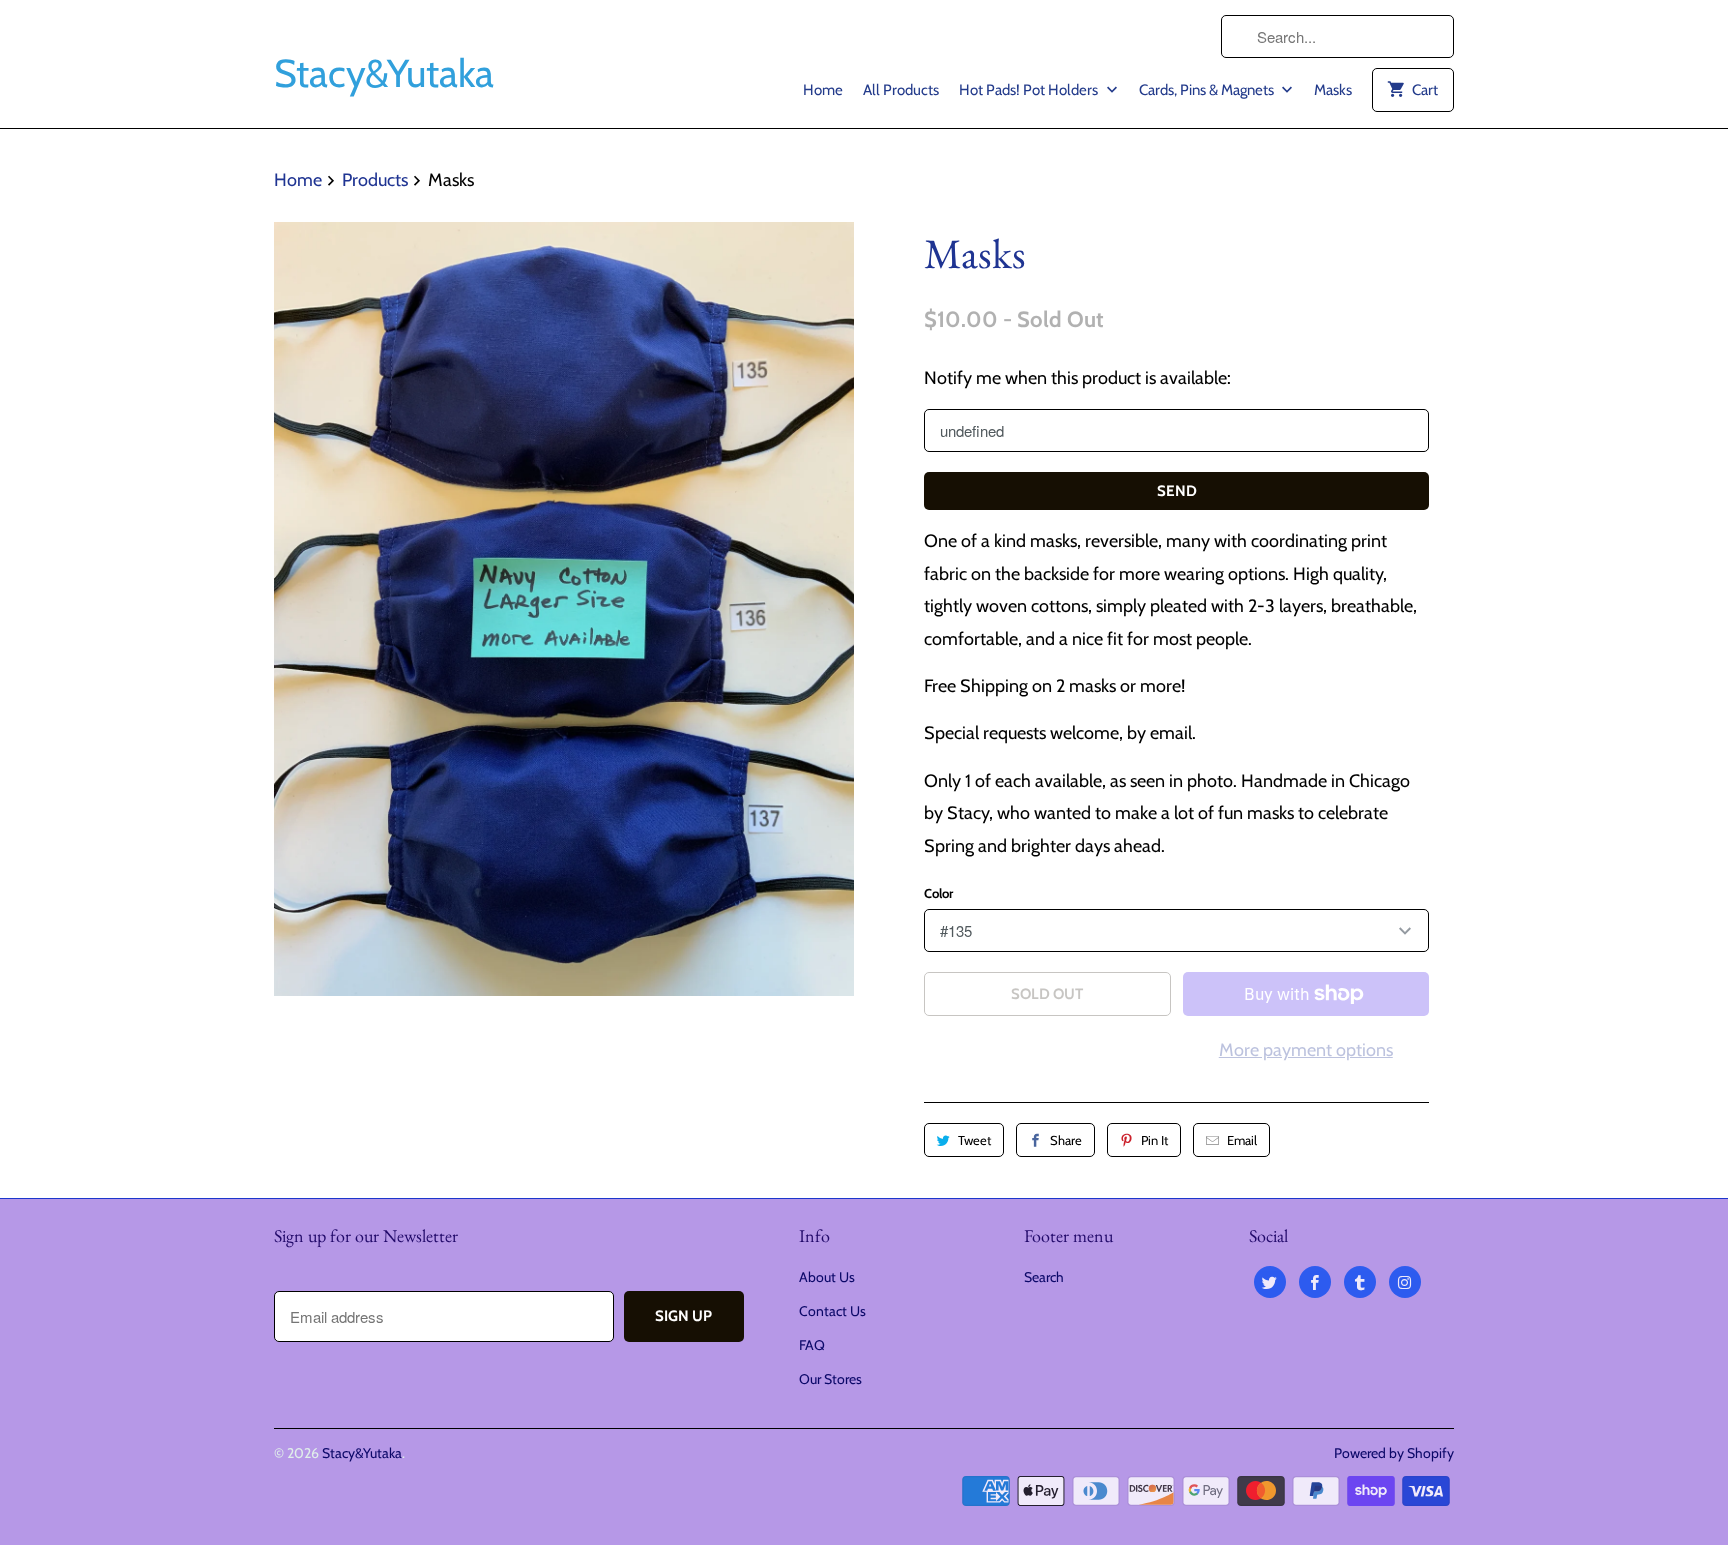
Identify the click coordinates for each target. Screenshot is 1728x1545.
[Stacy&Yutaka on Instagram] (1405, 1282)
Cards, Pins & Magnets (1208, 90)
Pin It (1154, 1140)
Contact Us (832, 1311)
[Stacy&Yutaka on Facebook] (1315, 1282)
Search (1044, 1277)
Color (938, 893)
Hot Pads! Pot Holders (1030, 90)
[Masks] (564, 608)
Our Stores (830, 1379)
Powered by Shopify (1394, 1453)
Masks (1333, 90)
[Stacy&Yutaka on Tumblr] (1360, 1282)
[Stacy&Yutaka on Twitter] (1270, 1282)
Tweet (974, 1140)
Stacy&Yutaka (362, 1453)
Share (1066, 1140)
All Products (901, 90)
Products (375, 180)
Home (823, 90)
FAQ (812, 1345)
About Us (827, 1277)
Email (1242, 1140)
